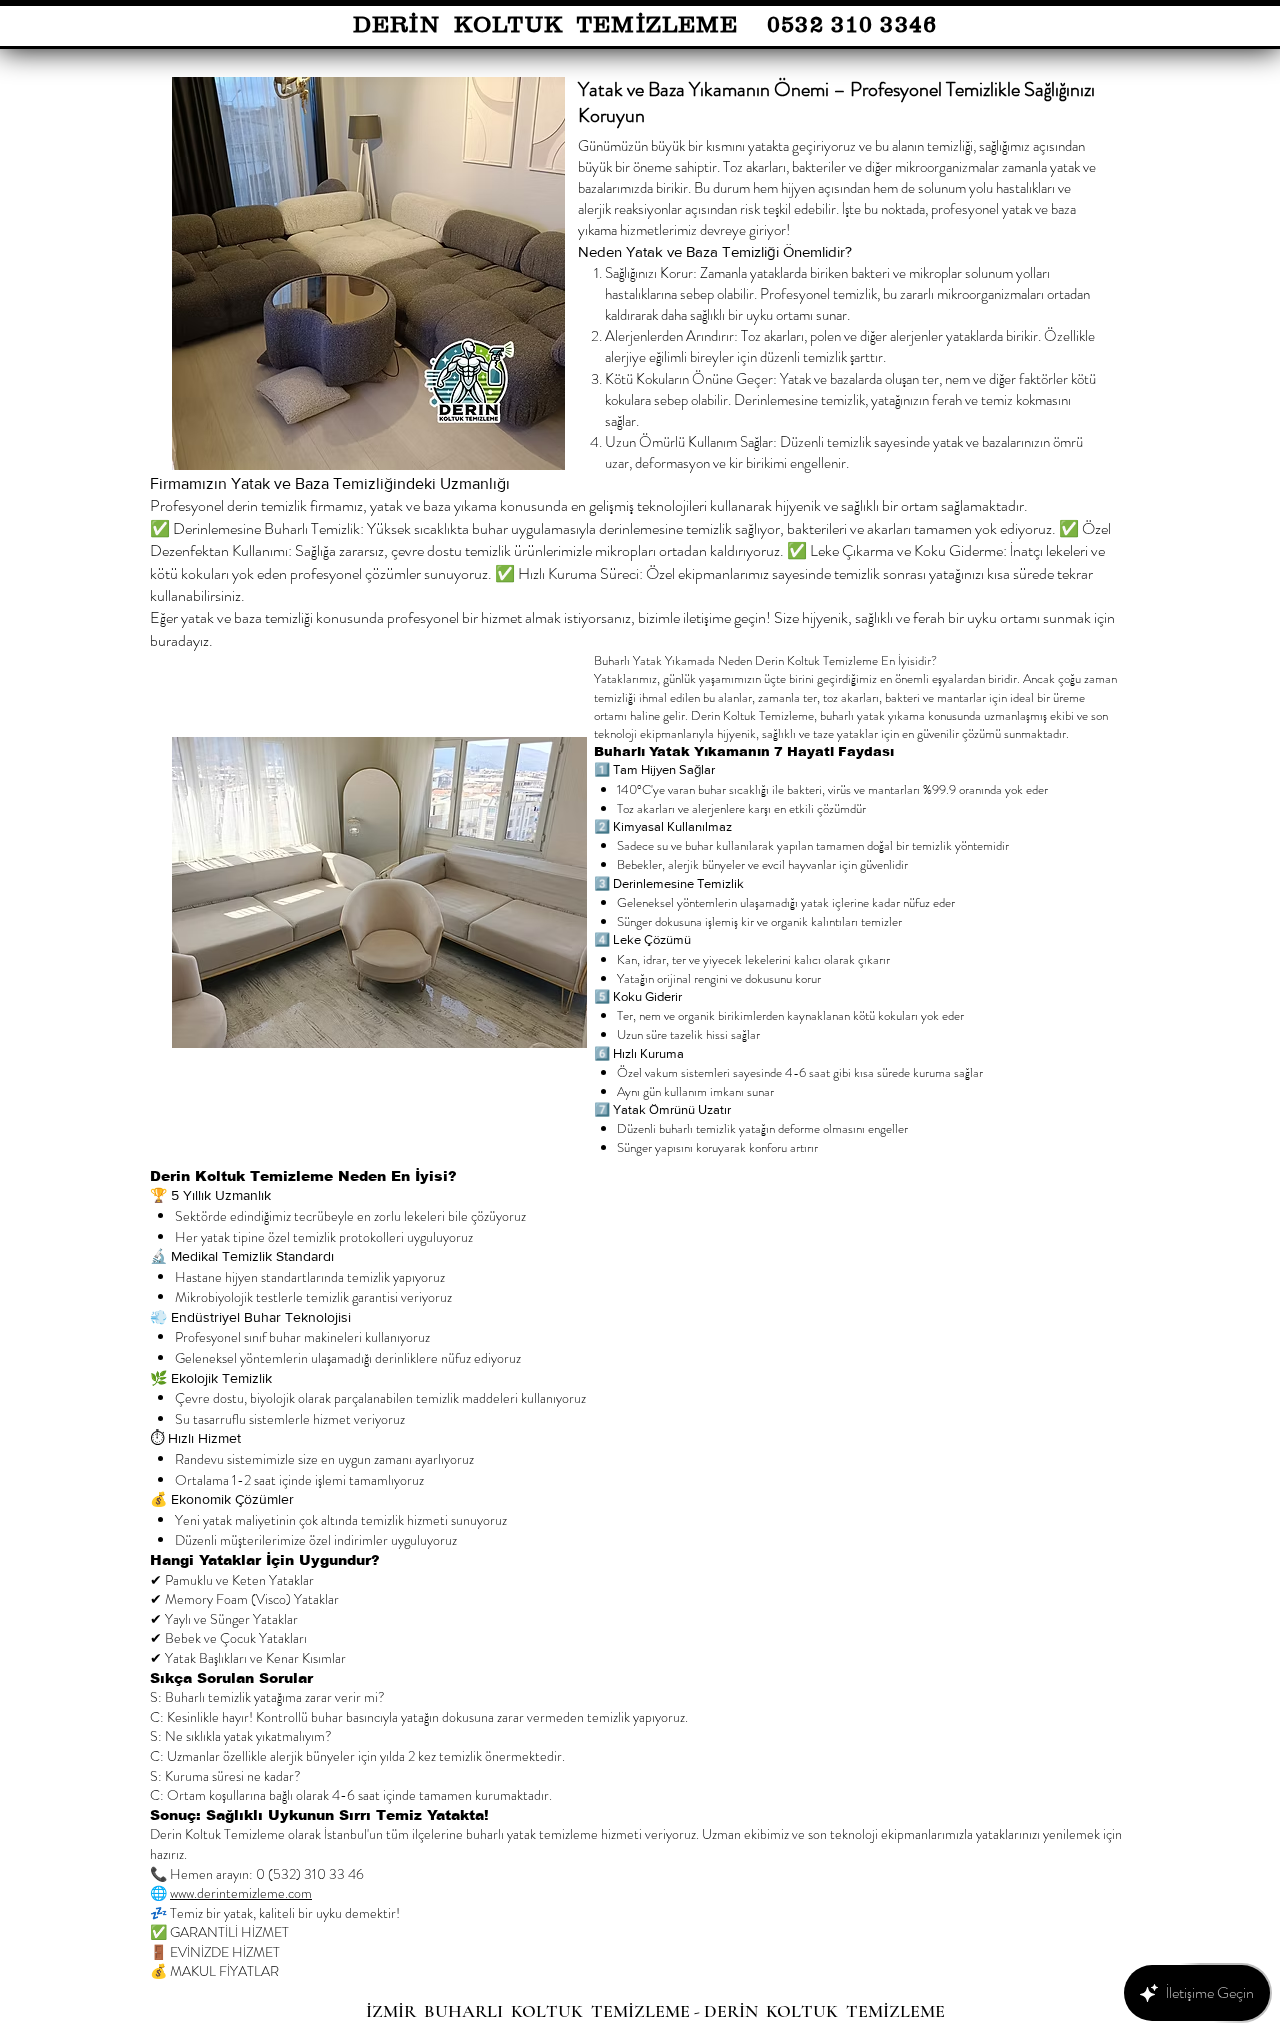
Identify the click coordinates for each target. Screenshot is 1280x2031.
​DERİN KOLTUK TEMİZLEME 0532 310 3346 (645, 24)
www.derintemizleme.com (241, 1893)
